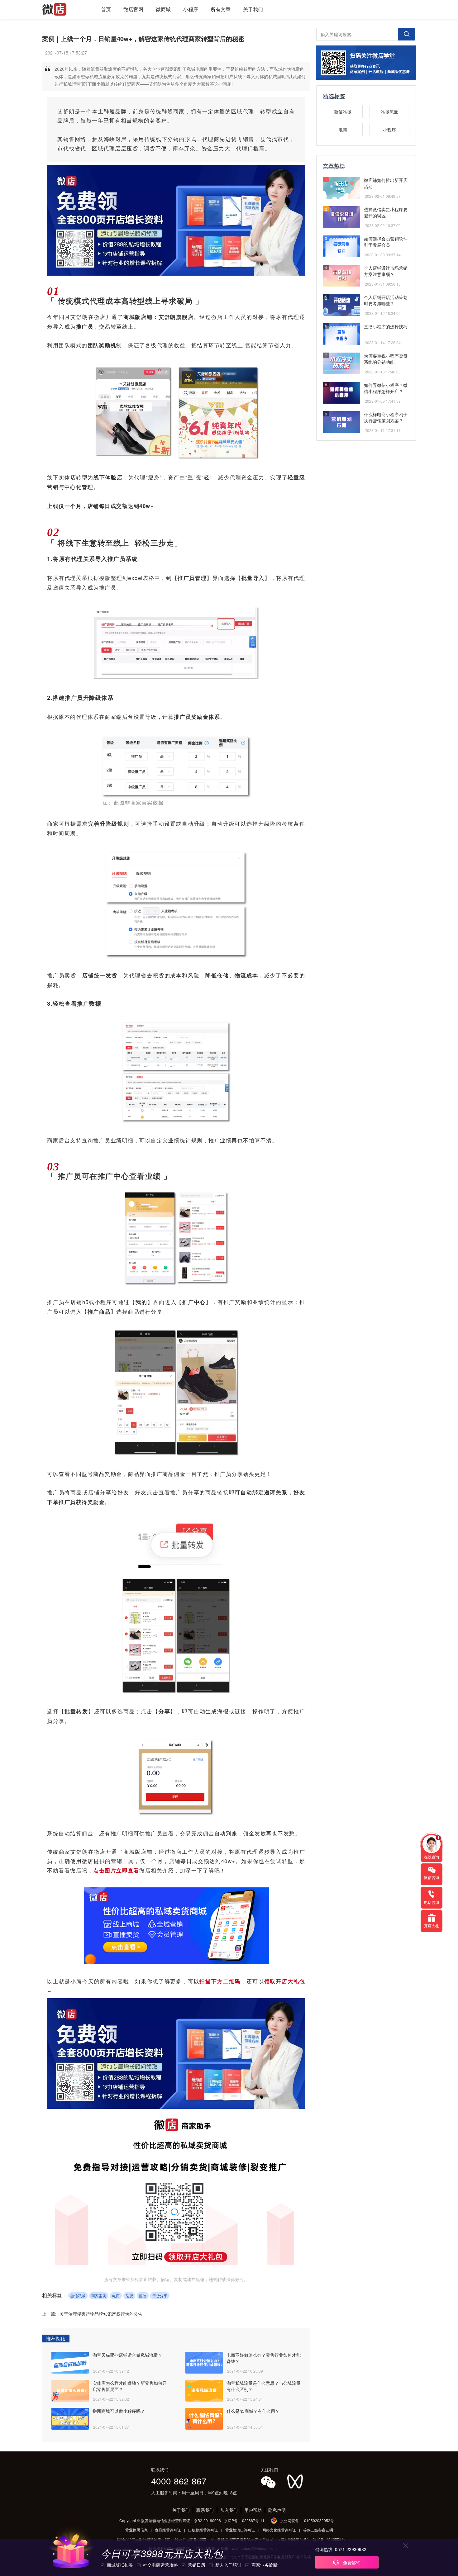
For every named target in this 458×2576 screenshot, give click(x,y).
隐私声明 (277, 2510)
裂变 (129, 2296)
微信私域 (78, 2296)
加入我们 (229, 2510)
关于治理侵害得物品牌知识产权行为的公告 (101, 2314)
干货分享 (160, 2296)
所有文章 (221, 9)
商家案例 (99, 2296)
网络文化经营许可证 (279, 2530)
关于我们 (253, 9)
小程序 (191, 9)
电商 (116, 2296)
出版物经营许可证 (203, 2530)
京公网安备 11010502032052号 (307, 2520)
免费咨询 (351, 2563)
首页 (106, 9)
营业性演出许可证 (240, 2530)
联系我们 (205, 2510)
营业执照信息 (136, 2530)
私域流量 (389, 111)
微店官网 (133, 9)
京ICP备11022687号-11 (244, 2520)
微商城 (163, 9)
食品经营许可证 (168, 2530)
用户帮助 (253, 2510)
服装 (143, 2296)
